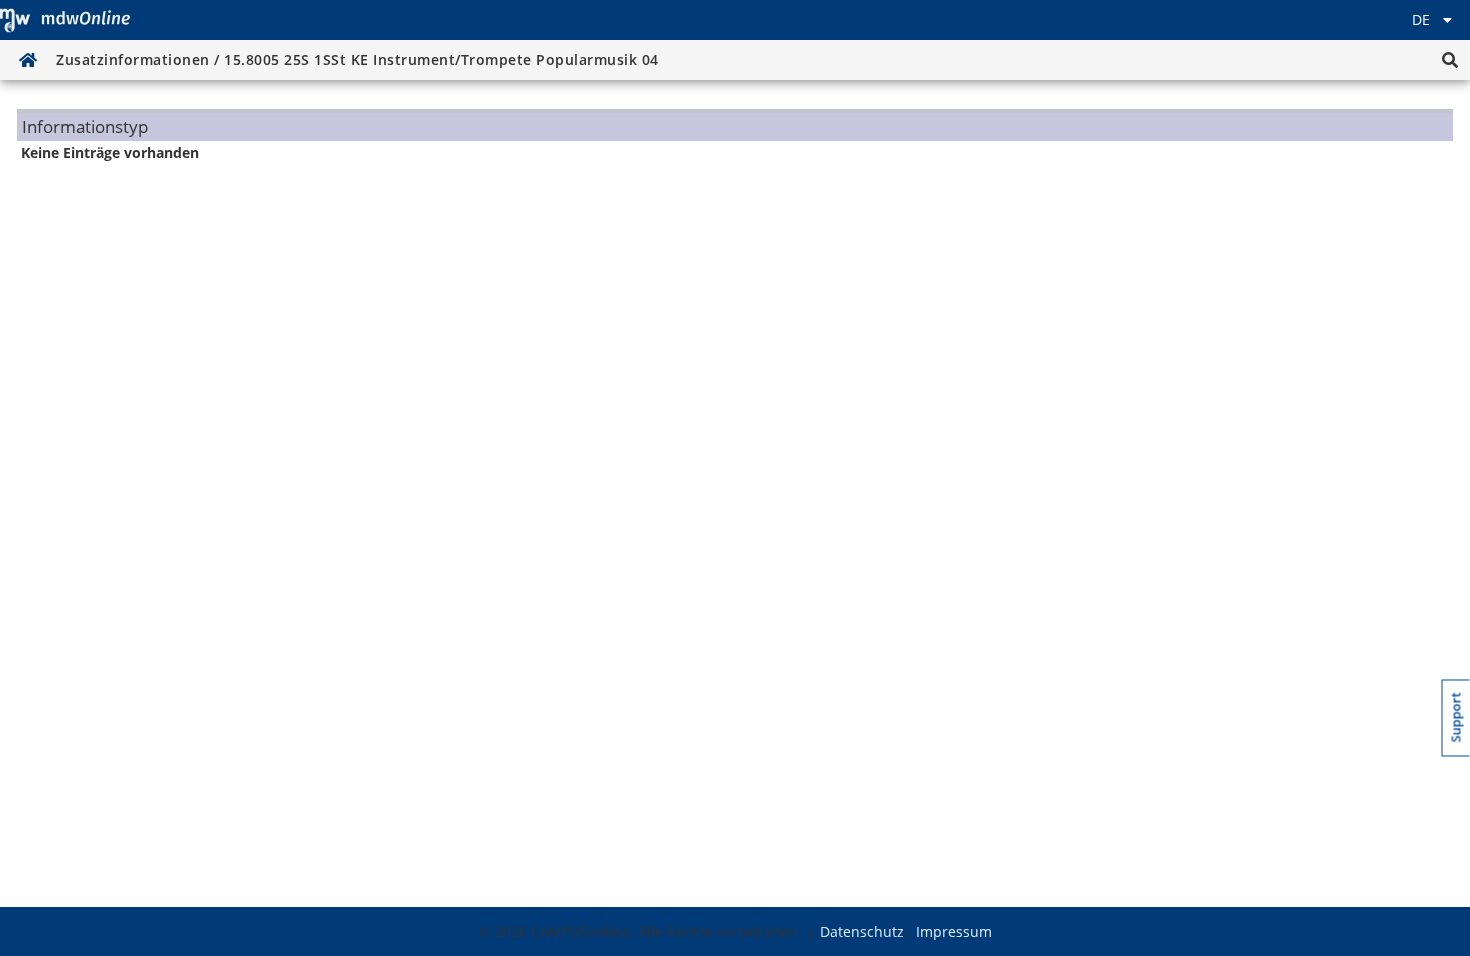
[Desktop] (65, 20)
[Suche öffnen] (1450, 60)
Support (1456, 718)
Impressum (954, 931)
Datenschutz (862, 931)
